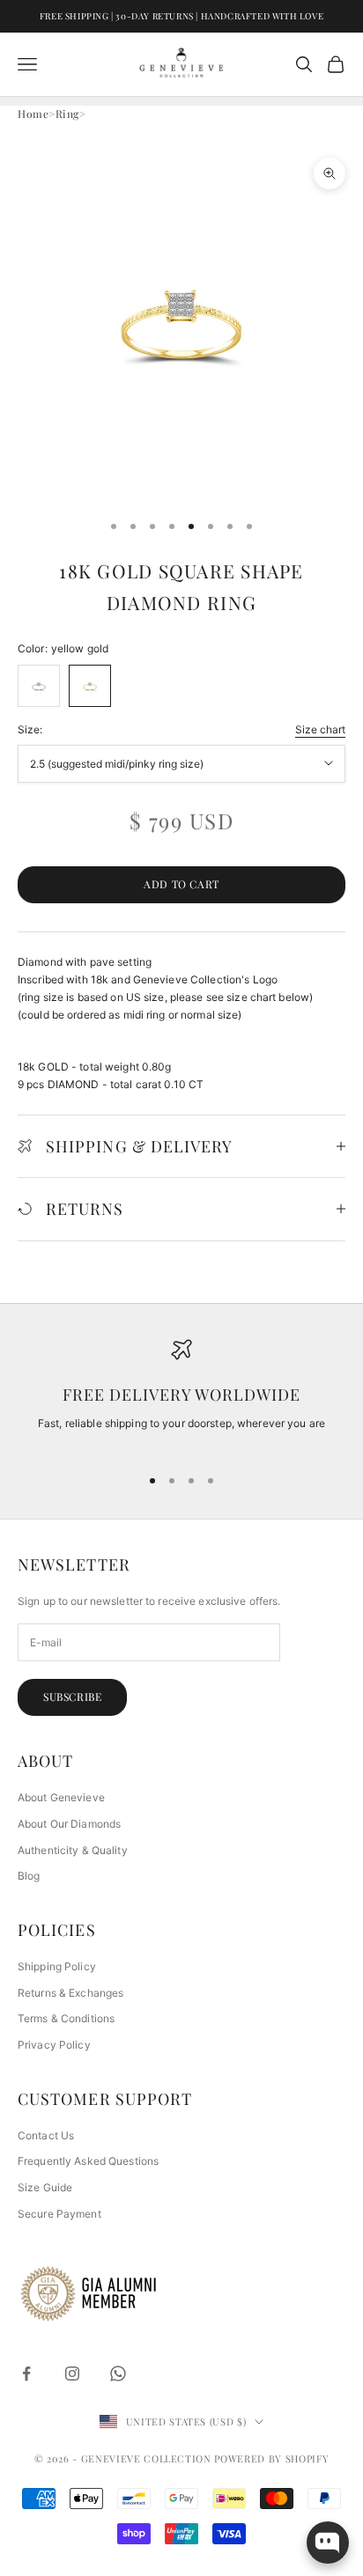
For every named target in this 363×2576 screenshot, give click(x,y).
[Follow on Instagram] (72, 2374)
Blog (29, 1876)
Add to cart (181, 884)
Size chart (320, 729)
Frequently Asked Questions (88, 2161)
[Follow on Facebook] (26, 2374)
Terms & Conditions (66, 2018)
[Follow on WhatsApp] (118, 2374)
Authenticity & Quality (73, 1850)
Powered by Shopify (271, 2458)
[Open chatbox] (328, 2543)
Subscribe (72, 1696)
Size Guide (45, 2187)
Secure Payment (59, 2214)
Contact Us (46, 2135)
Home (33, 114)
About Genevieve (61, 1797)
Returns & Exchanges (70, 1993)
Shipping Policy (57, 1966)
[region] (181, 1395)
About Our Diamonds (69, 1824)
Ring (67, 114)
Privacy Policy (54, 2045)
